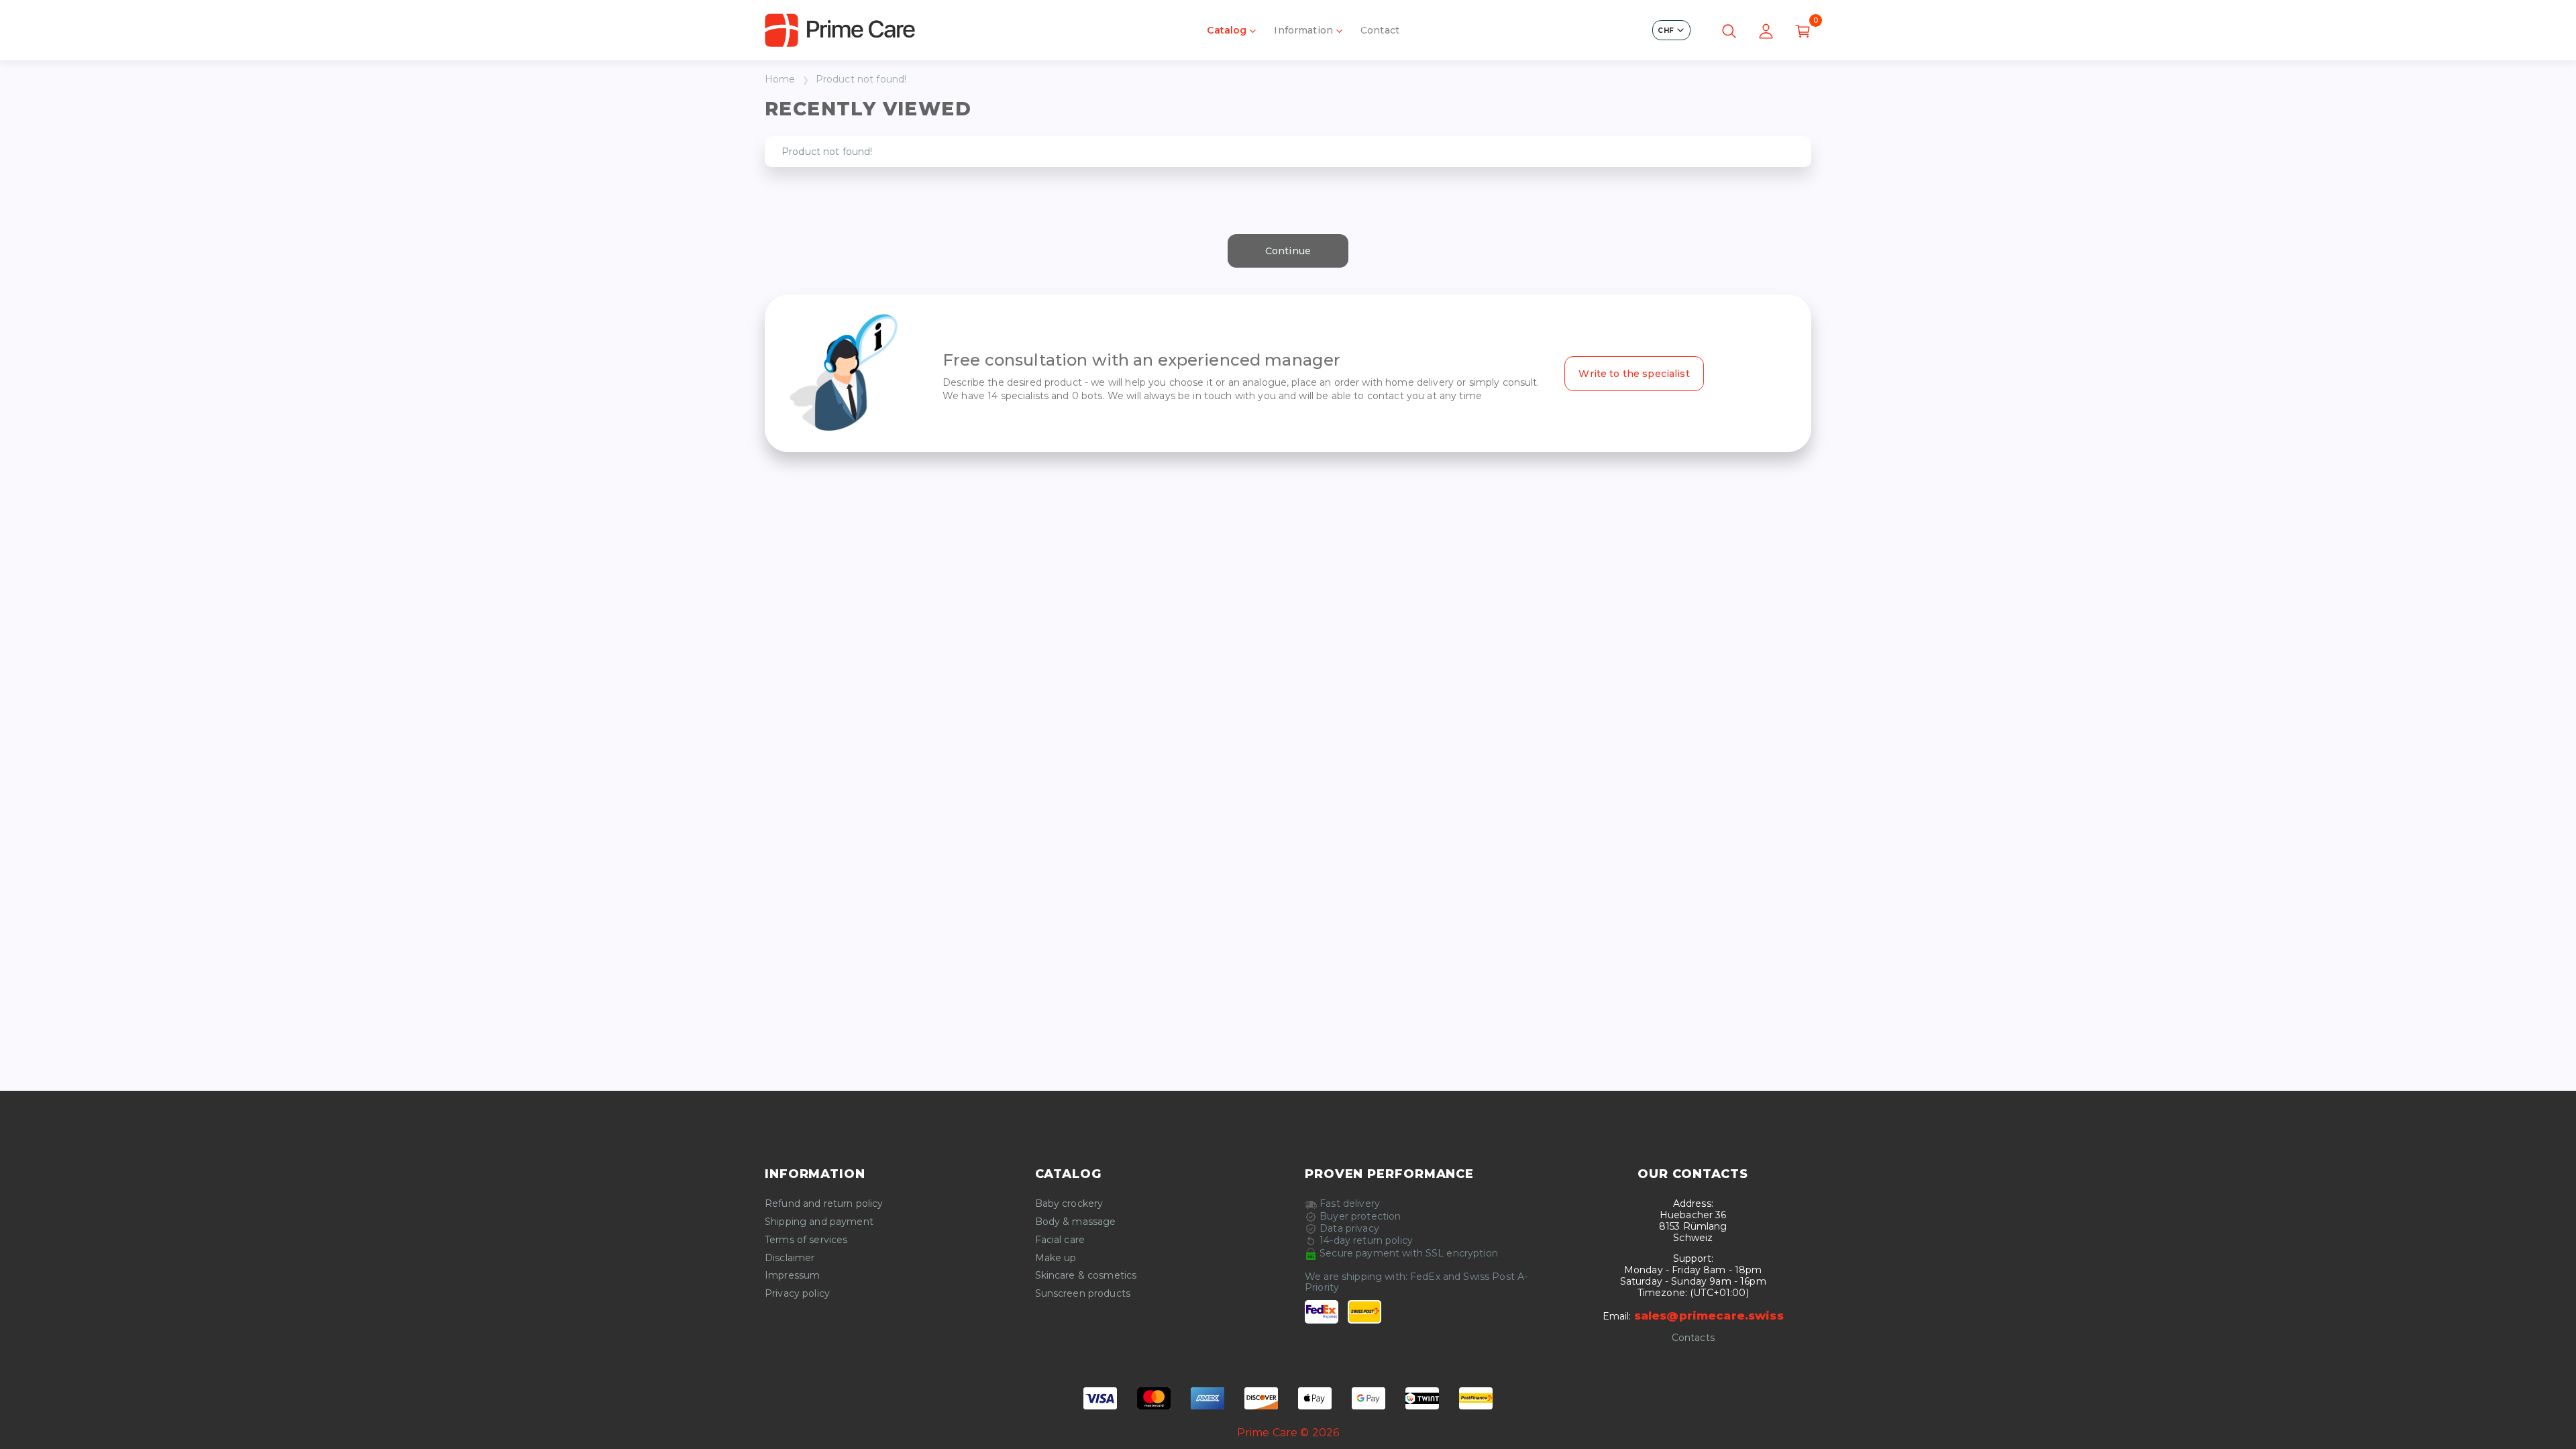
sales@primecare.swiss (1709, 1316)
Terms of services (806, 1240)
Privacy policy (797, 1294)
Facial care (1060, 1240)
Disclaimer (790, 1258)
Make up (1056, 1258)
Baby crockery (1069, 1204)
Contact (1380, 30)
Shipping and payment (819, 1222)
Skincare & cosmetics (1086, 1276)
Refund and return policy (824, 1204)
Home (780, 79)
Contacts (1693, 1338)
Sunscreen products (1083, 1294)
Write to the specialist (1634, 374)
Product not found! (861, 79)
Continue (1288, 251)
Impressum (792, 1276)
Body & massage (1076, 1222)
